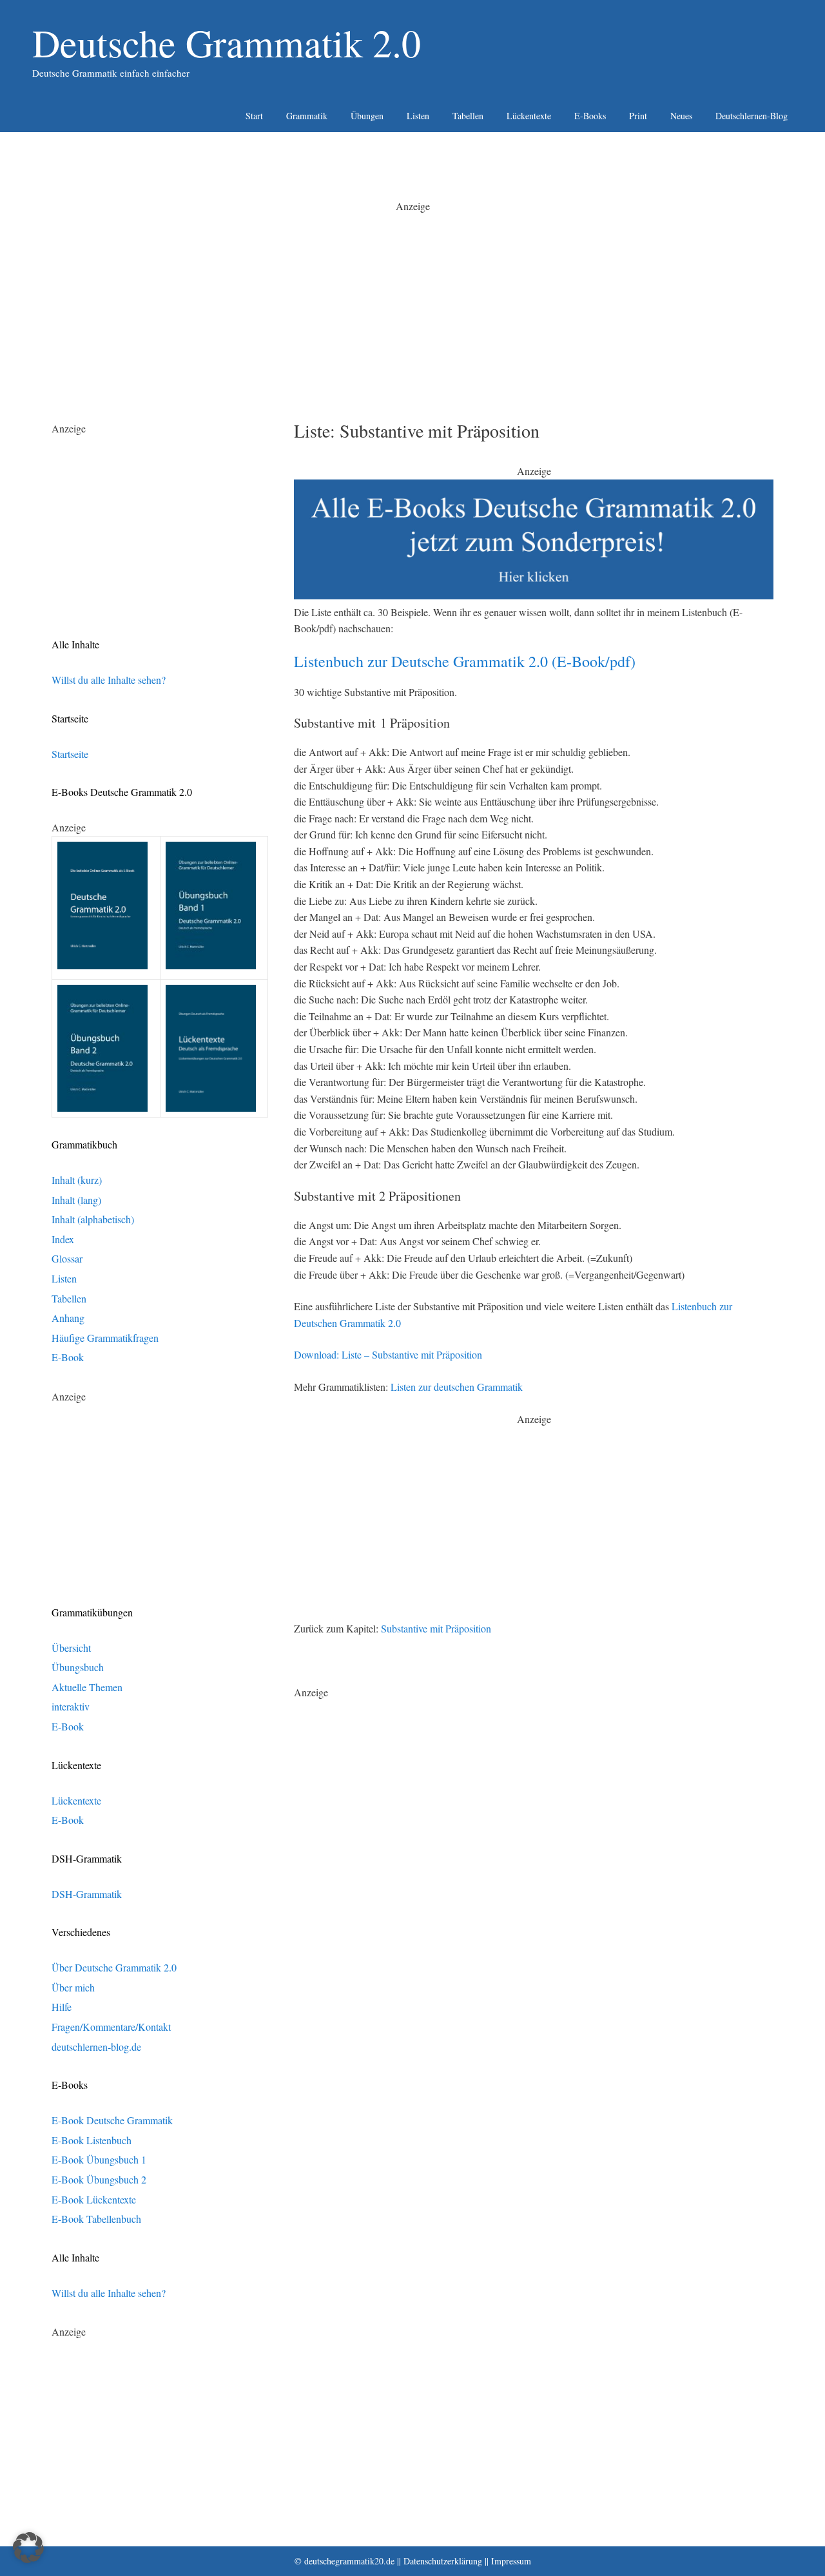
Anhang (68, 1318)
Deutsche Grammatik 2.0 (227, 43)
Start (254, 116)
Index (63, 1239)
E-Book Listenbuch (92, 2140)
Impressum (511, 2561)
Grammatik (307, 116)
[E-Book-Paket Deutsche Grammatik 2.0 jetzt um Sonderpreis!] (534, 595)
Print (638, 116)
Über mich (73, 1987)
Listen (418, 116)
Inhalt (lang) (76, 1200)
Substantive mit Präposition (436, 1628)
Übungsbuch (78, 1667)
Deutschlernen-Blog (752, 116)
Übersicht (71, 1648)
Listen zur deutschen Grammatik (457, 1387)
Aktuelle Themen (87, 1687)
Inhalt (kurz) (77, 1180)
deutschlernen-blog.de (96, 2047)
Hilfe (62, 2007)
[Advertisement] (412, 304)
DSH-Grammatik (87, 1894)
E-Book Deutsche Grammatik (112, 2120)
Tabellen (468, 116)
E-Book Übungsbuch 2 (99, 2179)
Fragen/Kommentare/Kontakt (111, 2027)
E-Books (590, 116)
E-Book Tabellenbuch (96, 2219)
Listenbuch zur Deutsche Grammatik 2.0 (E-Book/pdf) (465, 661)
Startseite (70, 754)
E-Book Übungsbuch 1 (99, 2159)
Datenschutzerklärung (443, 2561)
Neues (681, 116)
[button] (28, 2548)
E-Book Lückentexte (94, 2199)
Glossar (67, 1258)
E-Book (68, 1357)
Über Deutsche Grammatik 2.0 (114, 1967)
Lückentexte (529, 116)
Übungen (367, 116)
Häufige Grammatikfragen (105, 1338)
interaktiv (71, 1706)
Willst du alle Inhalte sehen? (109, 680)
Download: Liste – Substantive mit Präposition (388, 1354)
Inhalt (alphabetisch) (93, 1219)
